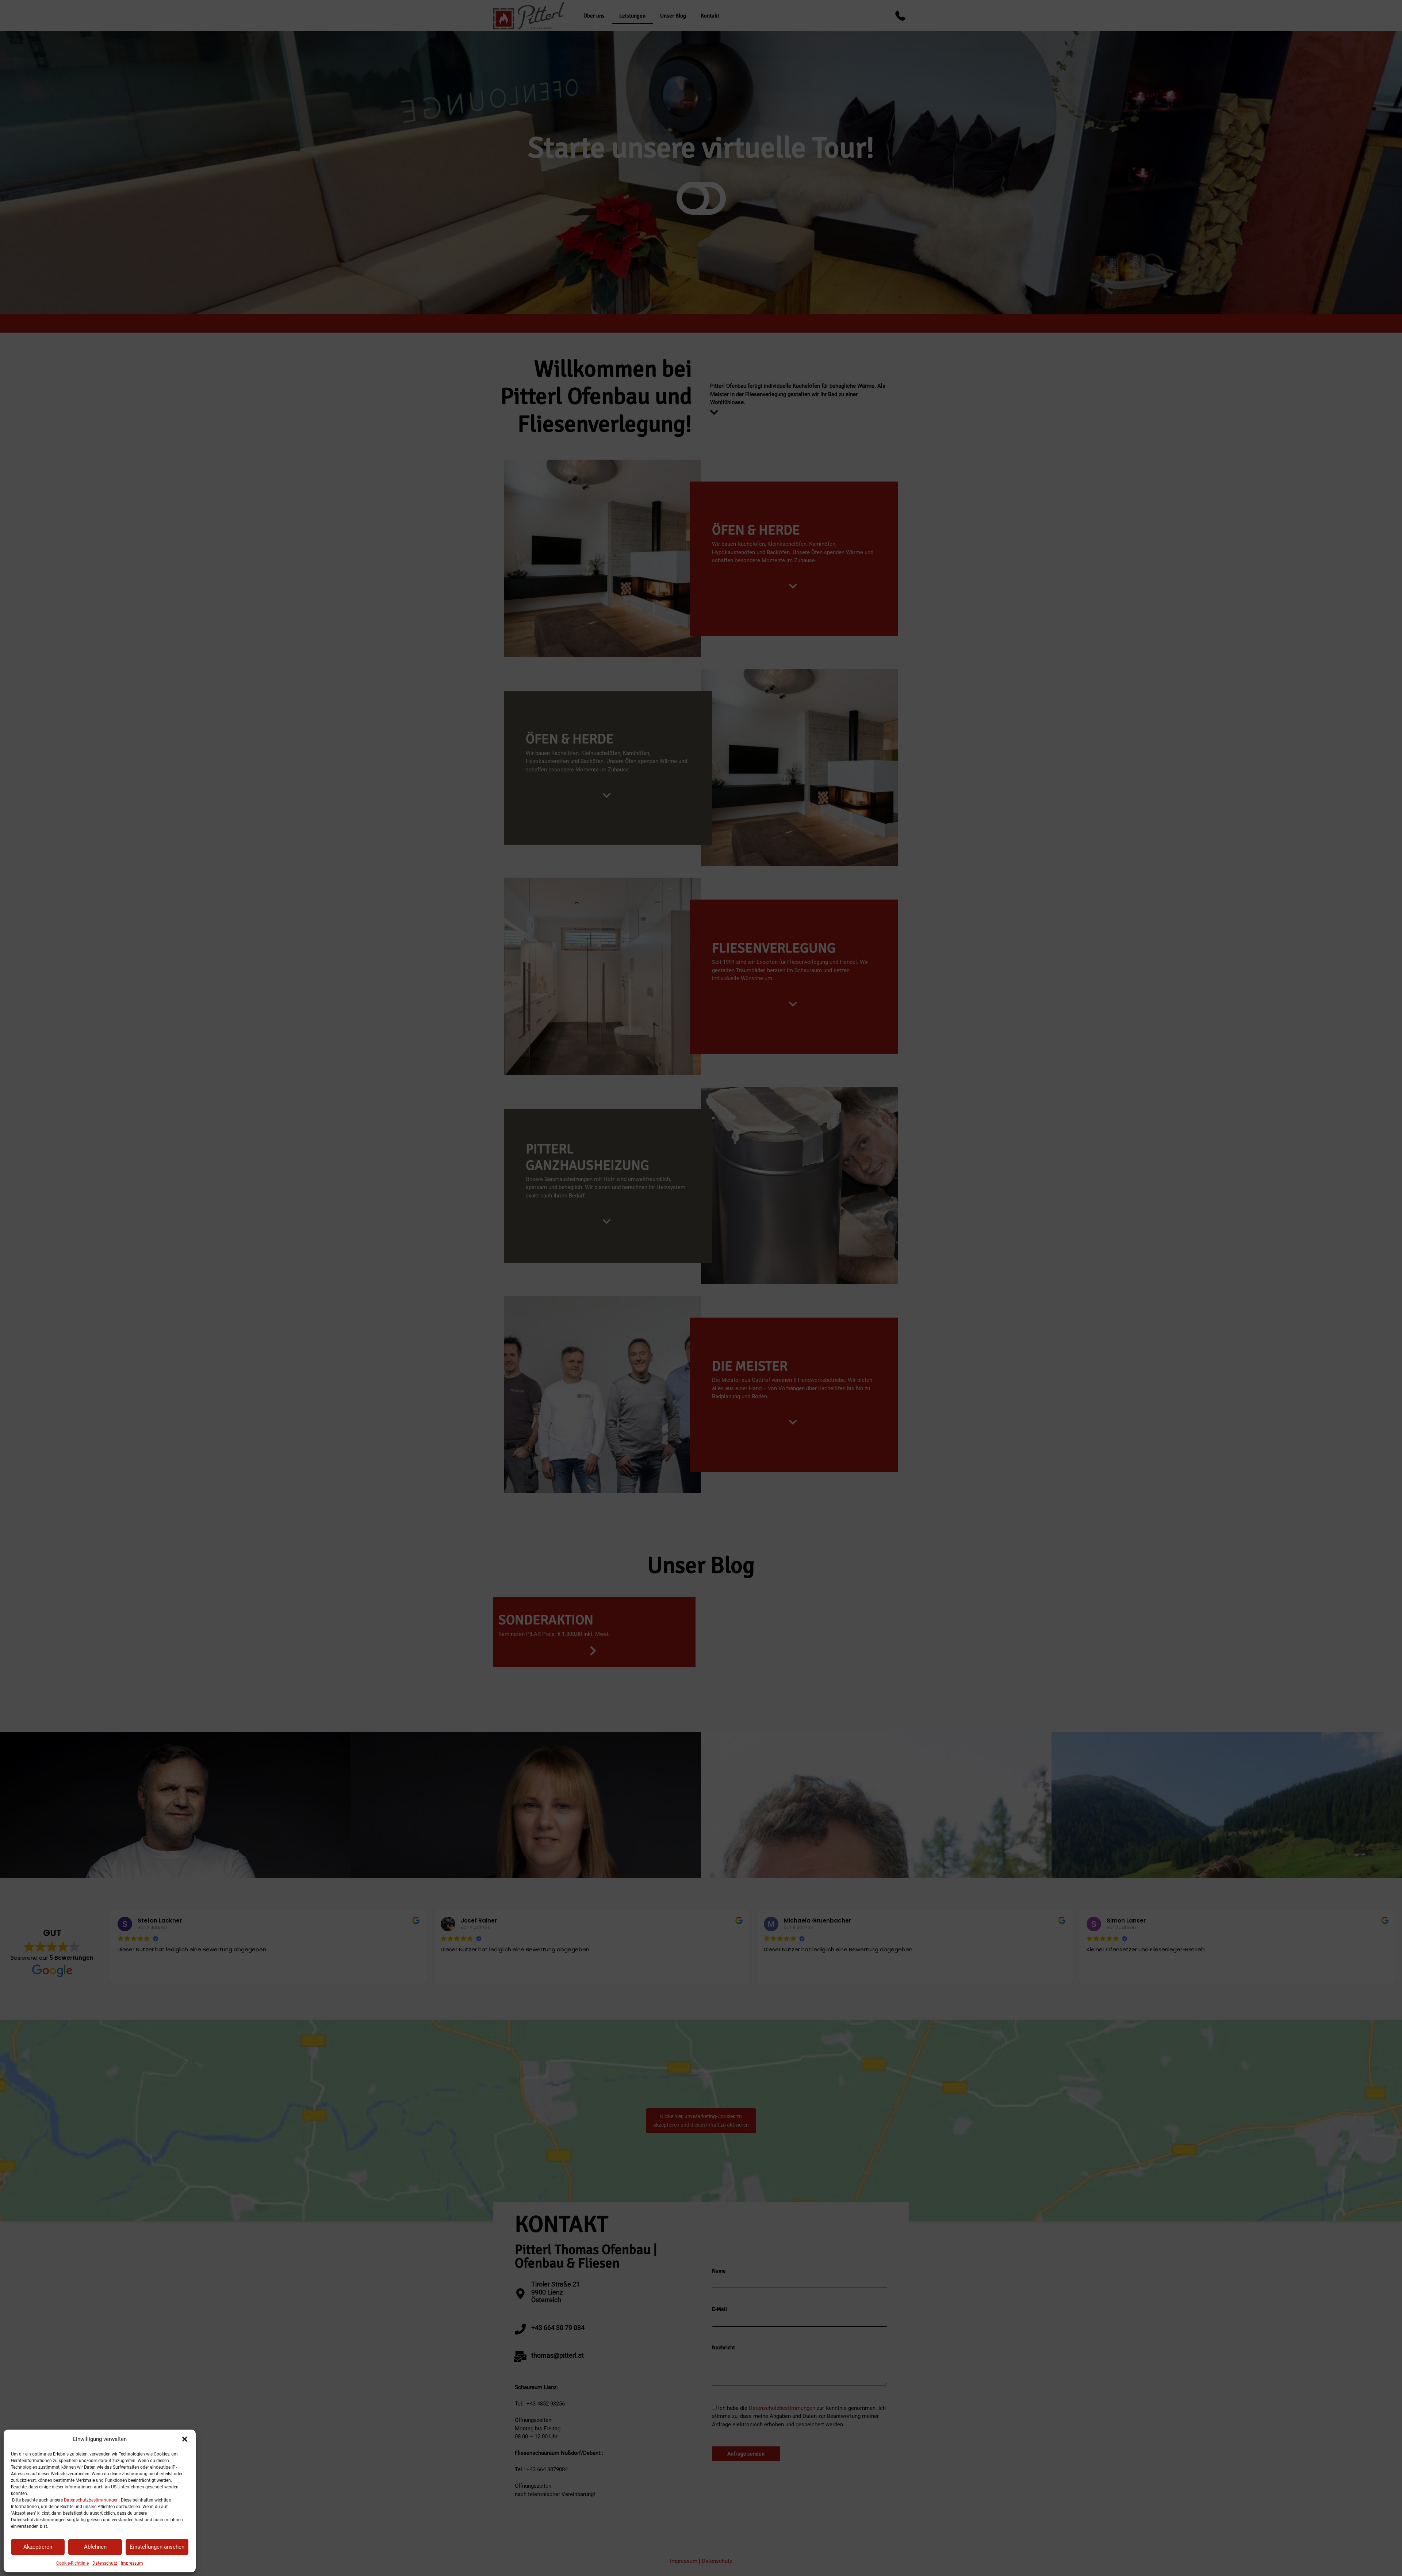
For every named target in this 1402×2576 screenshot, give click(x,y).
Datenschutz (105, 2563)
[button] (185, 2439)
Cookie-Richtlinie (72, 2563)
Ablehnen (95, 2547)
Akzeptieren (38, 2547)
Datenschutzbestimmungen (91, 2500)
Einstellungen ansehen (157, 2547)
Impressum (132, 2563)
